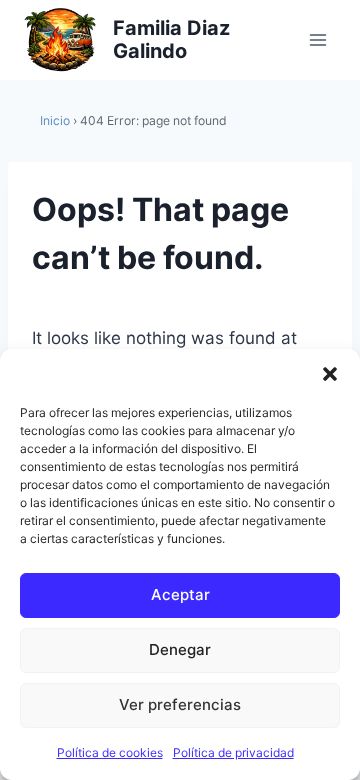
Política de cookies (110, 752)
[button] (330, 374)
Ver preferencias (180, 704)
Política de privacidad (233, 752)
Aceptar (180, 594)
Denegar (180, 649)
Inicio (55, 120)
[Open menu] (317, 39)
